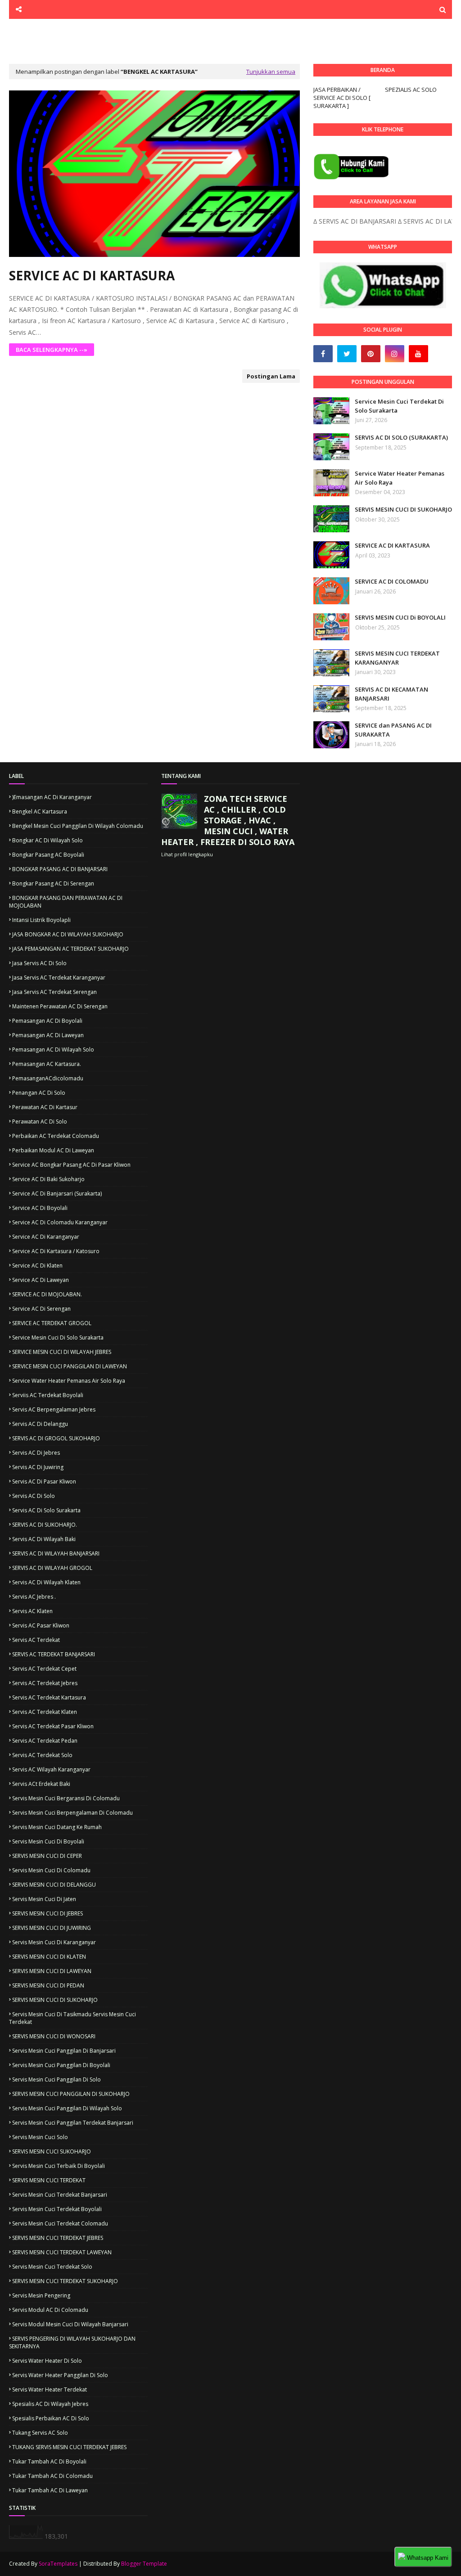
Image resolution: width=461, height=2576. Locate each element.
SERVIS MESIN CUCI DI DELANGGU (54, 1885)
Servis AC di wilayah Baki (44, 1539)
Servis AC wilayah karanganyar (51, 1769)
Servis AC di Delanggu (40, 1424)
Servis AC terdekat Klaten (45, 1712)
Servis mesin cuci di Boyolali (48, 1841)
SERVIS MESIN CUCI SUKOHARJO (52, 2151)
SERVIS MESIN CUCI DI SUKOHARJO (403, 509)
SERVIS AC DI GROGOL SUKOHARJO (56, 1438)
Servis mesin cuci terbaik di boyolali (59, 2166)
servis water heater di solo (47, 2361)
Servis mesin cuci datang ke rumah (57, 1827)
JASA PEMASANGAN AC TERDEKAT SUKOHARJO (70, 949)
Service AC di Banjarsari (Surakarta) (57, 1194)
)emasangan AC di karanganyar (52, 797)
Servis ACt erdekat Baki (41, 1784)
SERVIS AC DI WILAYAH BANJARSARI (56, 1553)
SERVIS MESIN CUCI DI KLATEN (49, 1957)
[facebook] (323, 354)
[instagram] (395, 354)
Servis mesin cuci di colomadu (51, 1870)
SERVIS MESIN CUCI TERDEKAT (49, 2180)
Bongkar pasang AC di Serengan (53, 883)
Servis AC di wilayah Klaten (46, 1582)
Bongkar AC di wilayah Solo (47, 840)
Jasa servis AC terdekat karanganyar (59, 978)
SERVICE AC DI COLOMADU (392, 581)
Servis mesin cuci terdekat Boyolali (57, 2209)
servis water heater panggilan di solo (60, 2375)
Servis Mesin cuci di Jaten (44, 1899)
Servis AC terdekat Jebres (45, 1683)
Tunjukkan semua (271, 72)
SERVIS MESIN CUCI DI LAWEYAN (52, 1971)
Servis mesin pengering (41, 2295)
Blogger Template (144, 2564)
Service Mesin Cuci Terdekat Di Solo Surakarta (399, 406)
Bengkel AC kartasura (40, 811)
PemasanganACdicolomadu (48, 1078)
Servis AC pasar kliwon (41, 1625)
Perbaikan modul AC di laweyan (53, 1150)
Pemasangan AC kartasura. (47, 1064)
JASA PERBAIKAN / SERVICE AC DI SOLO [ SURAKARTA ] (342, 98)
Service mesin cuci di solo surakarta (58, 1337)
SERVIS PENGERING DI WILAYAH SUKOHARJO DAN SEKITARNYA (72, 2342)
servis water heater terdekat (50, 2389)
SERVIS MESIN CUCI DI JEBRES (47, 1913)
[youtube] (418, 354)
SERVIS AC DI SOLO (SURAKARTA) (401, 437)
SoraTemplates (58, 2564)
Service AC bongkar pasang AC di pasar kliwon (71, 1165)
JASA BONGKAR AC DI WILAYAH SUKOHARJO (68, 934)
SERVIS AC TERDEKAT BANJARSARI (54, 1654)
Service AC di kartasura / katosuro (56, 1251)
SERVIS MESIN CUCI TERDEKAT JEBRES (58, 2238)
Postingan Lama (271, 376)
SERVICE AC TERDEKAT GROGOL (52, 1323)
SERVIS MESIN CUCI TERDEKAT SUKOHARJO (65, 2281)
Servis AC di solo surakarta (46, 1510)
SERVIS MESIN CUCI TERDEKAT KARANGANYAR (397, 658)
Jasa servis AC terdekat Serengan (54, 992)
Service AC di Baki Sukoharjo (48, 1179)
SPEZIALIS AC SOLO (411, 90)
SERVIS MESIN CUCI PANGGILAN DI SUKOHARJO (71, 2094)
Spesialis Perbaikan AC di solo (51, 2418)
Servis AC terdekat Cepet (44, 1669)
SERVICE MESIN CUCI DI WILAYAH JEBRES (62, 1352)
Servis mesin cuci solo (40, 2137)
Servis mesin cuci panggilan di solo (56, 2079)
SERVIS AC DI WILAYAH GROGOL (52, 1568)
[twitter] (347, 354)
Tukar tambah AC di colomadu (52, 2476)
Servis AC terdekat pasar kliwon (53, 1726)
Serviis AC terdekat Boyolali (48, 1395)
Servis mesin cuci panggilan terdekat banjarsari (73, 2123)
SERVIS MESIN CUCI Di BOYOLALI (400, 617)
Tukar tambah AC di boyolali (49, 2461)
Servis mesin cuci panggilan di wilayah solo (67, 2108)
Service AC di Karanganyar (46, 1237)
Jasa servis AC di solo (39, 963)
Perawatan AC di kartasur (45, 1107)
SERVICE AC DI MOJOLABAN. (47, 1294)
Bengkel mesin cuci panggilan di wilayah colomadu (78, 826)
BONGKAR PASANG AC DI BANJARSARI (60, 869)
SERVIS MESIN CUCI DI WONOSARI (54, 2036)
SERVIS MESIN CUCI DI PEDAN (48, 1985)
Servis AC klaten (32, 1611)
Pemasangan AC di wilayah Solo (53, 1050)
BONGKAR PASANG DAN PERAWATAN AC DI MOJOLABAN (66, 902)
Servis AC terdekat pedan (45, 1741)
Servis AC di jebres (36, 1453)
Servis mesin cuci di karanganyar (54, 1942)
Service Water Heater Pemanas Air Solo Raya (400, 478)
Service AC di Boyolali (40, 1208)
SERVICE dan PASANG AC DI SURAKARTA (393, 730)
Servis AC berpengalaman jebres (54, 1409)
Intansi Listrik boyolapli (41, 920)
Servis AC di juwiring (38, 1467)
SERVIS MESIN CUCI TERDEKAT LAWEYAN (62, 2252)
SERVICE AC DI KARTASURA (92, 275)
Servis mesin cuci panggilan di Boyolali (61, 2065)
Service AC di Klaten (37, 1266)
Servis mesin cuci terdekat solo (52, 2267)
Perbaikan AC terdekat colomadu (56, 1136)
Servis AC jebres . (34, 1597)
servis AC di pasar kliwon (44, 1481)
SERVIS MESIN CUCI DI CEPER (47, 1856)
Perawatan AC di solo (40, 1122)
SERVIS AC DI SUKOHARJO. (45, 1525)
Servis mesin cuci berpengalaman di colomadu (72, 1813)
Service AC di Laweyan (41, 1280)
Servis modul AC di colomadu (50, 2310)
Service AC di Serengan (41, 1309)
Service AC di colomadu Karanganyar (60, 1222)
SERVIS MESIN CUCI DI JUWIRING (52, 1928)
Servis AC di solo (34, 1496)
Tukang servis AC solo (40, 2433)
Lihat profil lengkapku (187, 854)
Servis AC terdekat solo (42, 1755)
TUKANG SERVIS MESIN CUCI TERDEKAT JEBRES (69, 2447)
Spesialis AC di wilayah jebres (50, 2404)
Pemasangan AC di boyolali (47, 1021)
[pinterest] (371, 354)
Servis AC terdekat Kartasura (49, 1697)
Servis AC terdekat (36, 1640)
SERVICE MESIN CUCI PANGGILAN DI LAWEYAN (70, 1366)
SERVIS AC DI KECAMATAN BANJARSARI (391, 694)
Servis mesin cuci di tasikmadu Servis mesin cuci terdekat (72, 2018)
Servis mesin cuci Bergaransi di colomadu (66, 1798)
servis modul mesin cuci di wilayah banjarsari (70, 2324)
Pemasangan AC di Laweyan (48, 1035)
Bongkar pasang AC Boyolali (48, 855)
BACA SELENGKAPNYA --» (52, 350)
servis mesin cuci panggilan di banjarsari (64, 2051)
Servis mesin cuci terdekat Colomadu (60, 2223)
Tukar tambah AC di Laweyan (50, 2490)
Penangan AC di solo (39, 1093)
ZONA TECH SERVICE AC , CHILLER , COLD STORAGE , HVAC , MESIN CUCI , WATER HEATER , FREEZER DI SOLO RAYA (228, 820)
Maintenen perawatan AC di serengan (60, 1006)
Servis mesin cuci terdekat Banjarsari (60, 2195)
